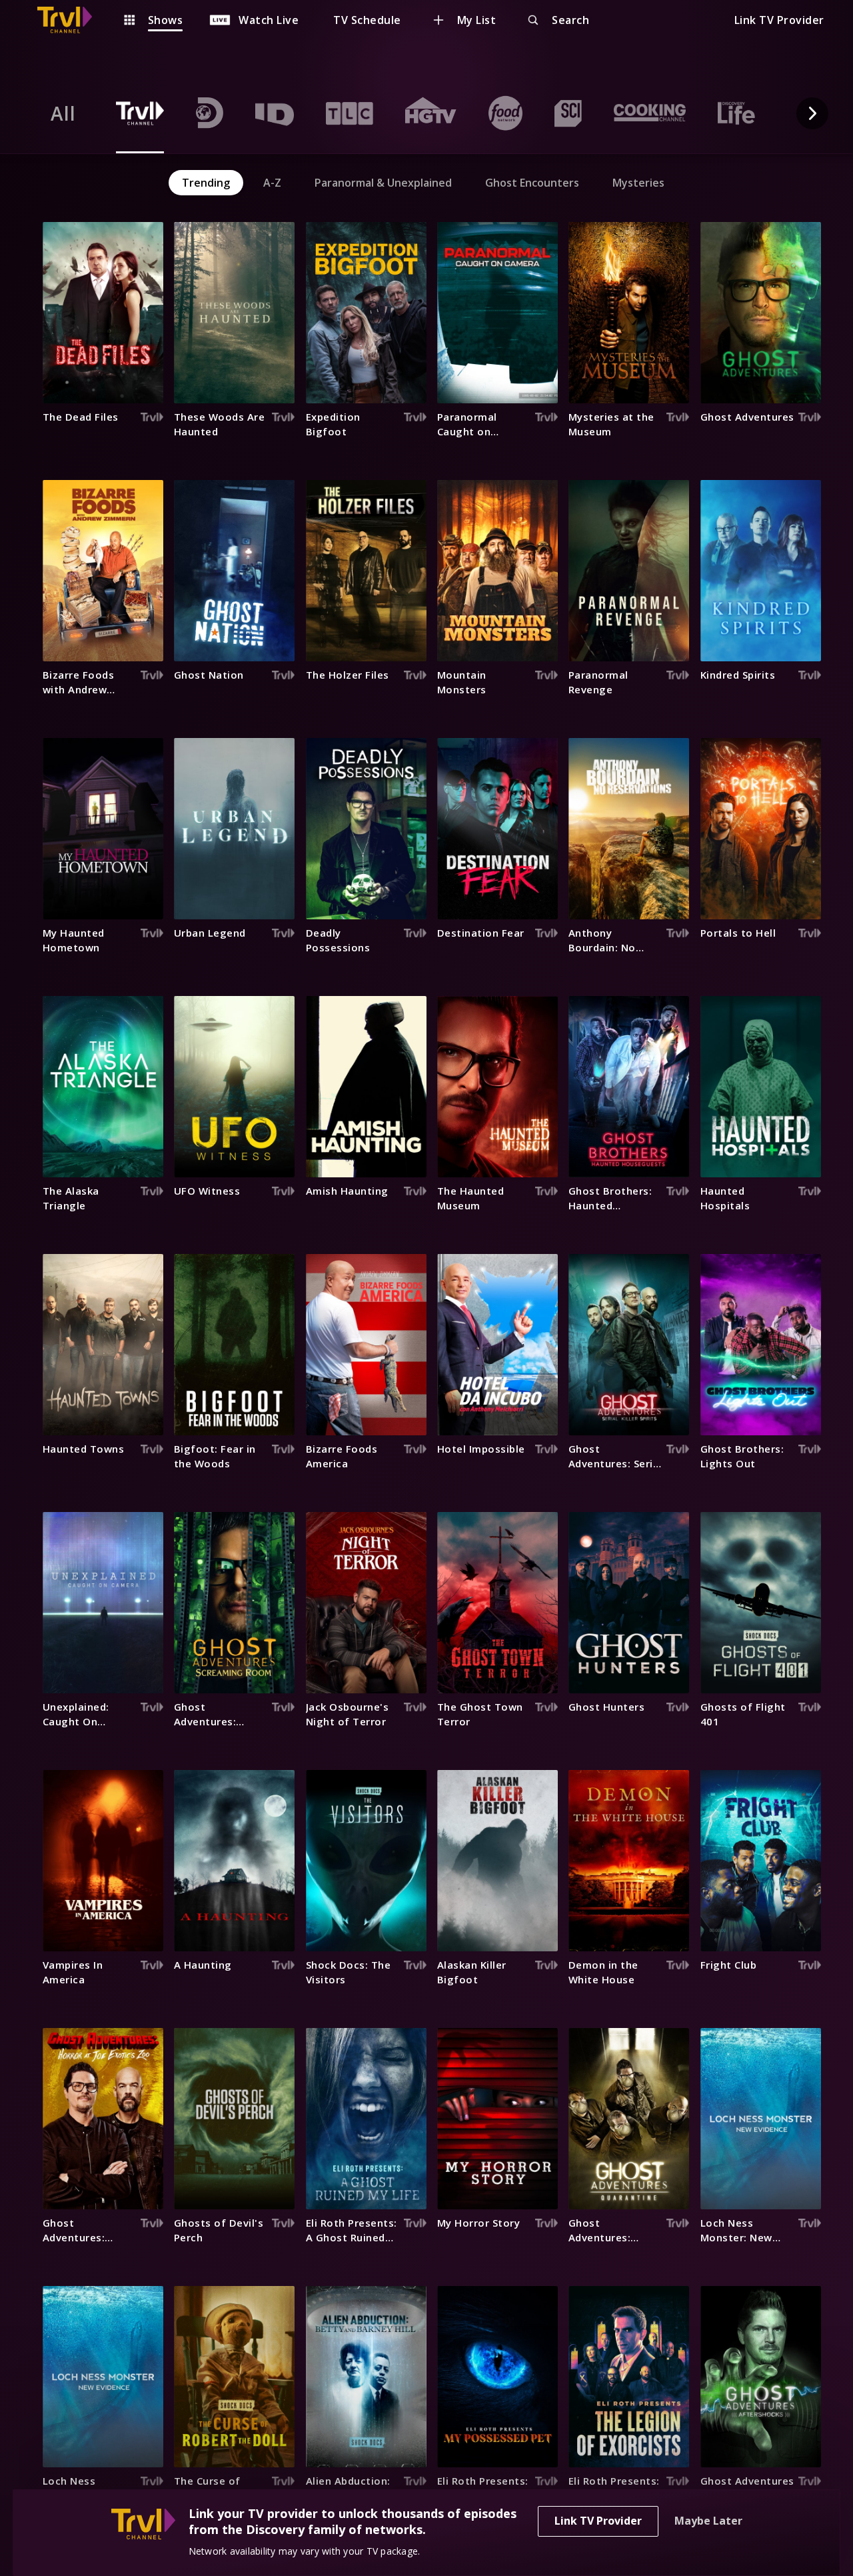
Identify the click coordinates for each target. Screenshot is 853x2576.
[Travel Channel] (71, 20)
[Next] (812, 113)
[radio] (63, 113)
